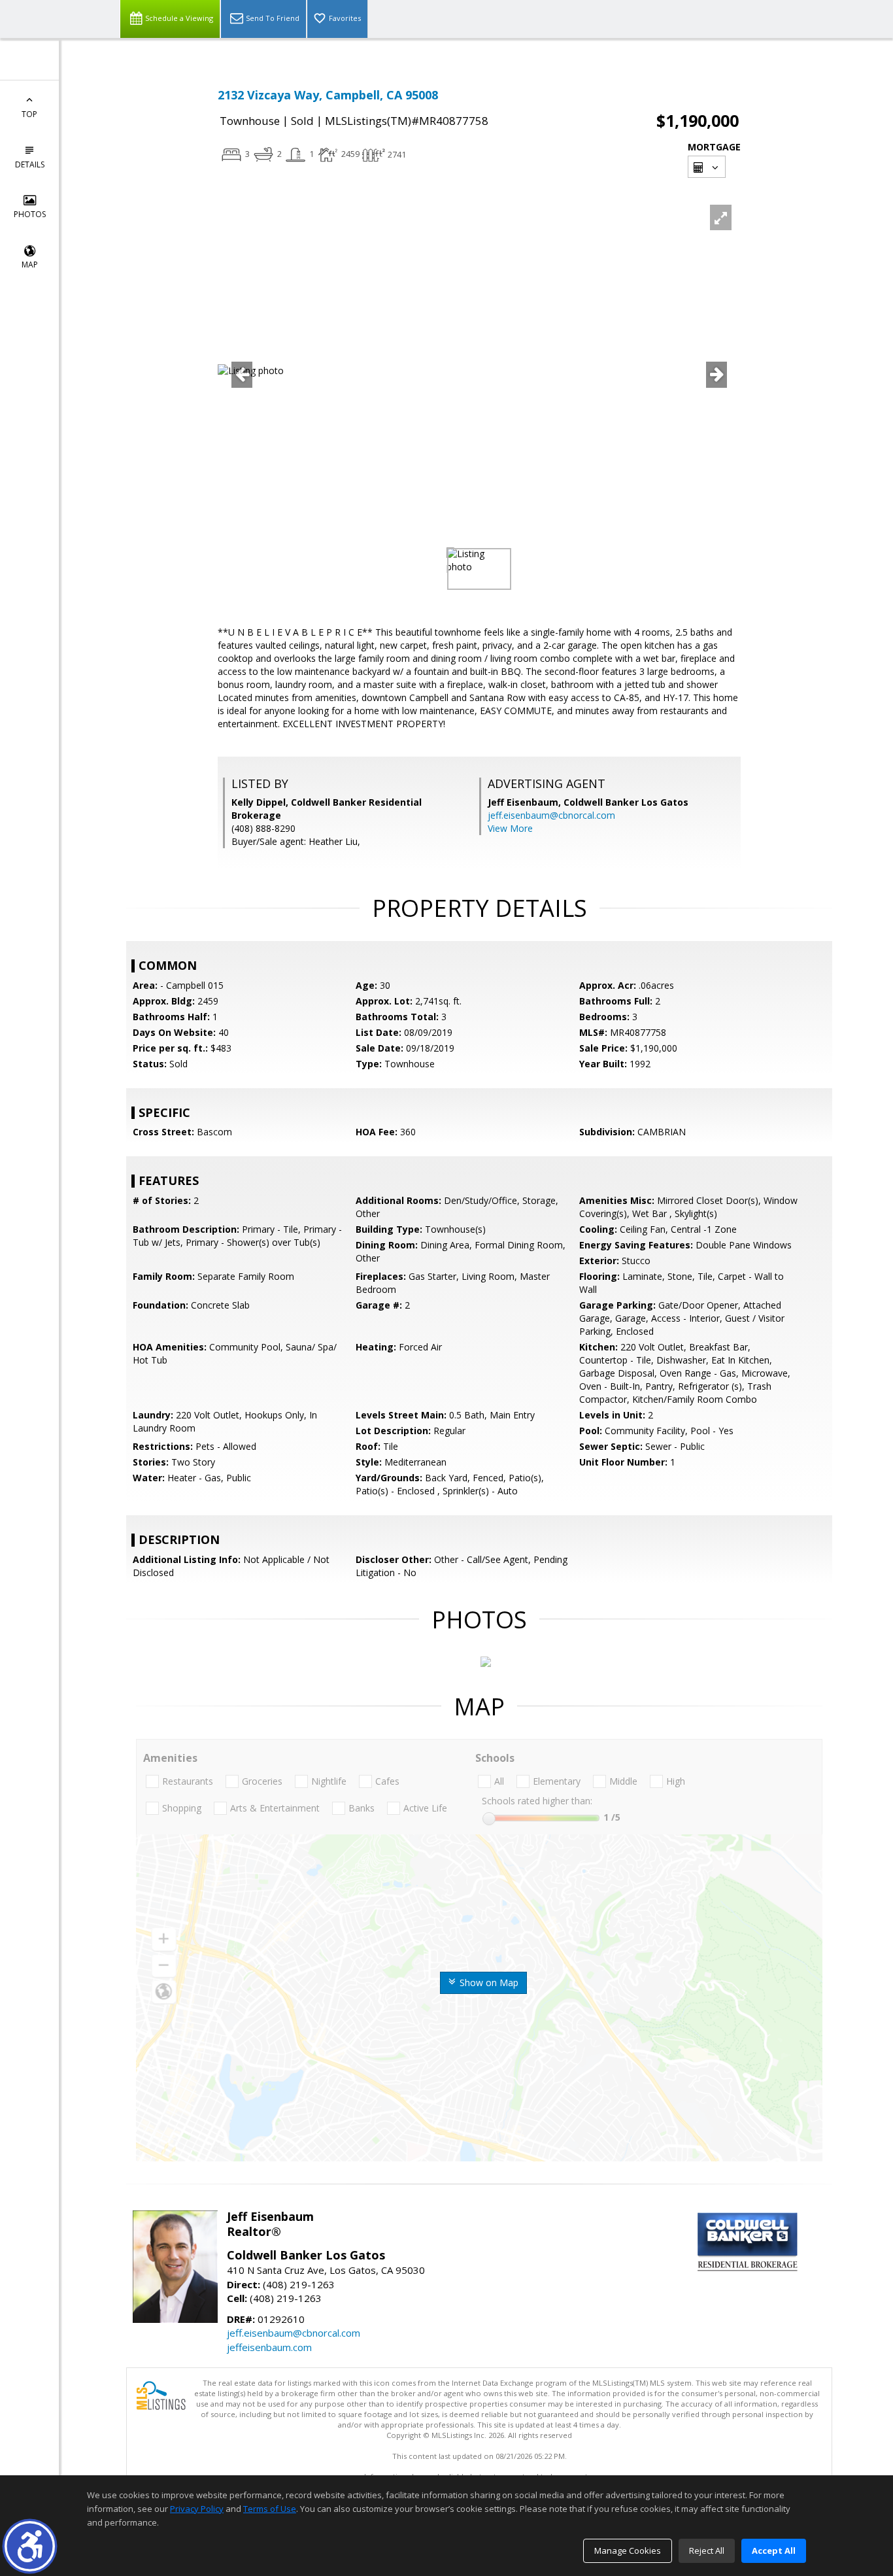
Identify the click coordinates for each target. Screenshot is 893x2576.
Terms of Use (270, 2509)
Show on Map (488, 1983)
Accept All (774, 2550)
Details (30, 164)
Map (30, 265)
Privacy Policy (197, 2509)
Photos (30, 214)
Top (29, 114)
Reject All (707, 2550)
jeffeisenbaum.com (269, 2347)
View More (510, 828)
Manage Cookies (628, 2550)
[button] (30, 2546)
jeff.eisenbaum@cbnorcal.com (551, 815)
